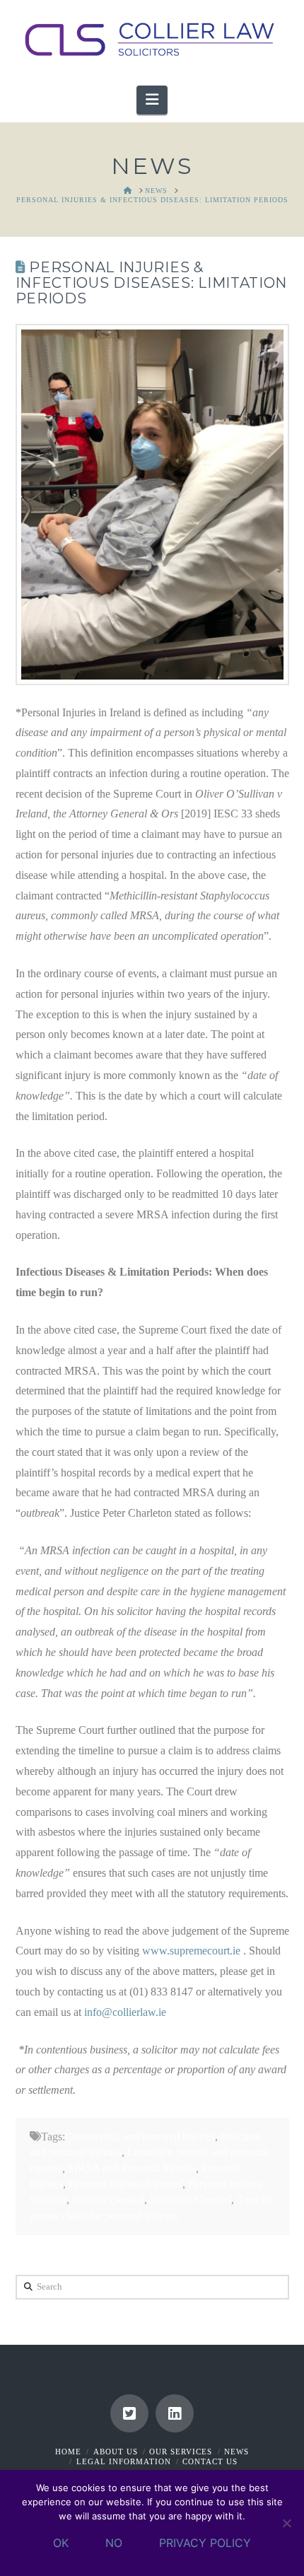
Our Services (181, 2452)
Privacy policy (205, 2543)
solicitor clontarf (108, 2199)
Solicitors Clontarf (191, 2199)
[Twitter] (129, 2413)
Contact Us (210, 2461)
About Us (116, 2452)
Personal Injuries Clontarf (125, 2184)
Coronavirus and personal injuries (140, 2137)
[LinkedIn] (175, 2413)
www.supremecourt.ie (191, 1951)
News (236, 2452)
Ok (61, 2543)
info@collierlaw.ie (125, 2012)
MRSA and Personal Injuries (132, 2168)
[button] (152, 100)
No (114, 2543)
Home (68, 2452)
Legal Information (124, 2461)
